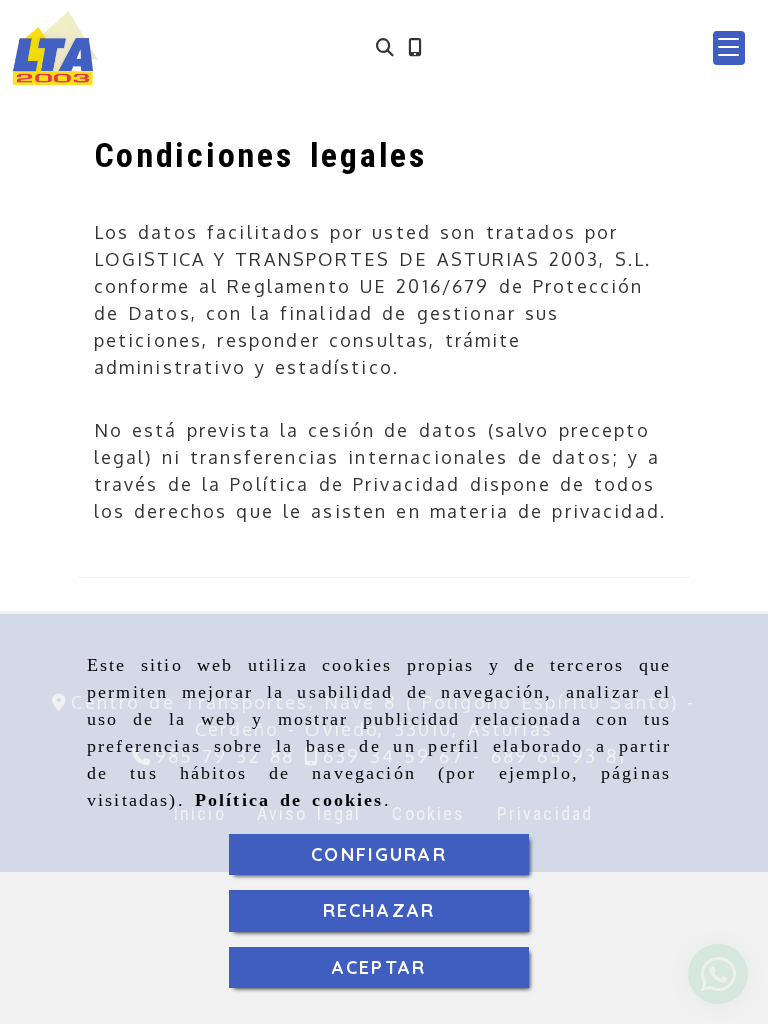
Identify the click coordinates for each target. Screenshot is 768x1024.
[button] (729, 48)
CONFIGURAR (379, 854)
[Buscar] (385, 47)
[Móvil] (415, 47)
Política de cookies (289, 800)
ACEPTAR (379, 967)
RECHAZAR (379, 910)
